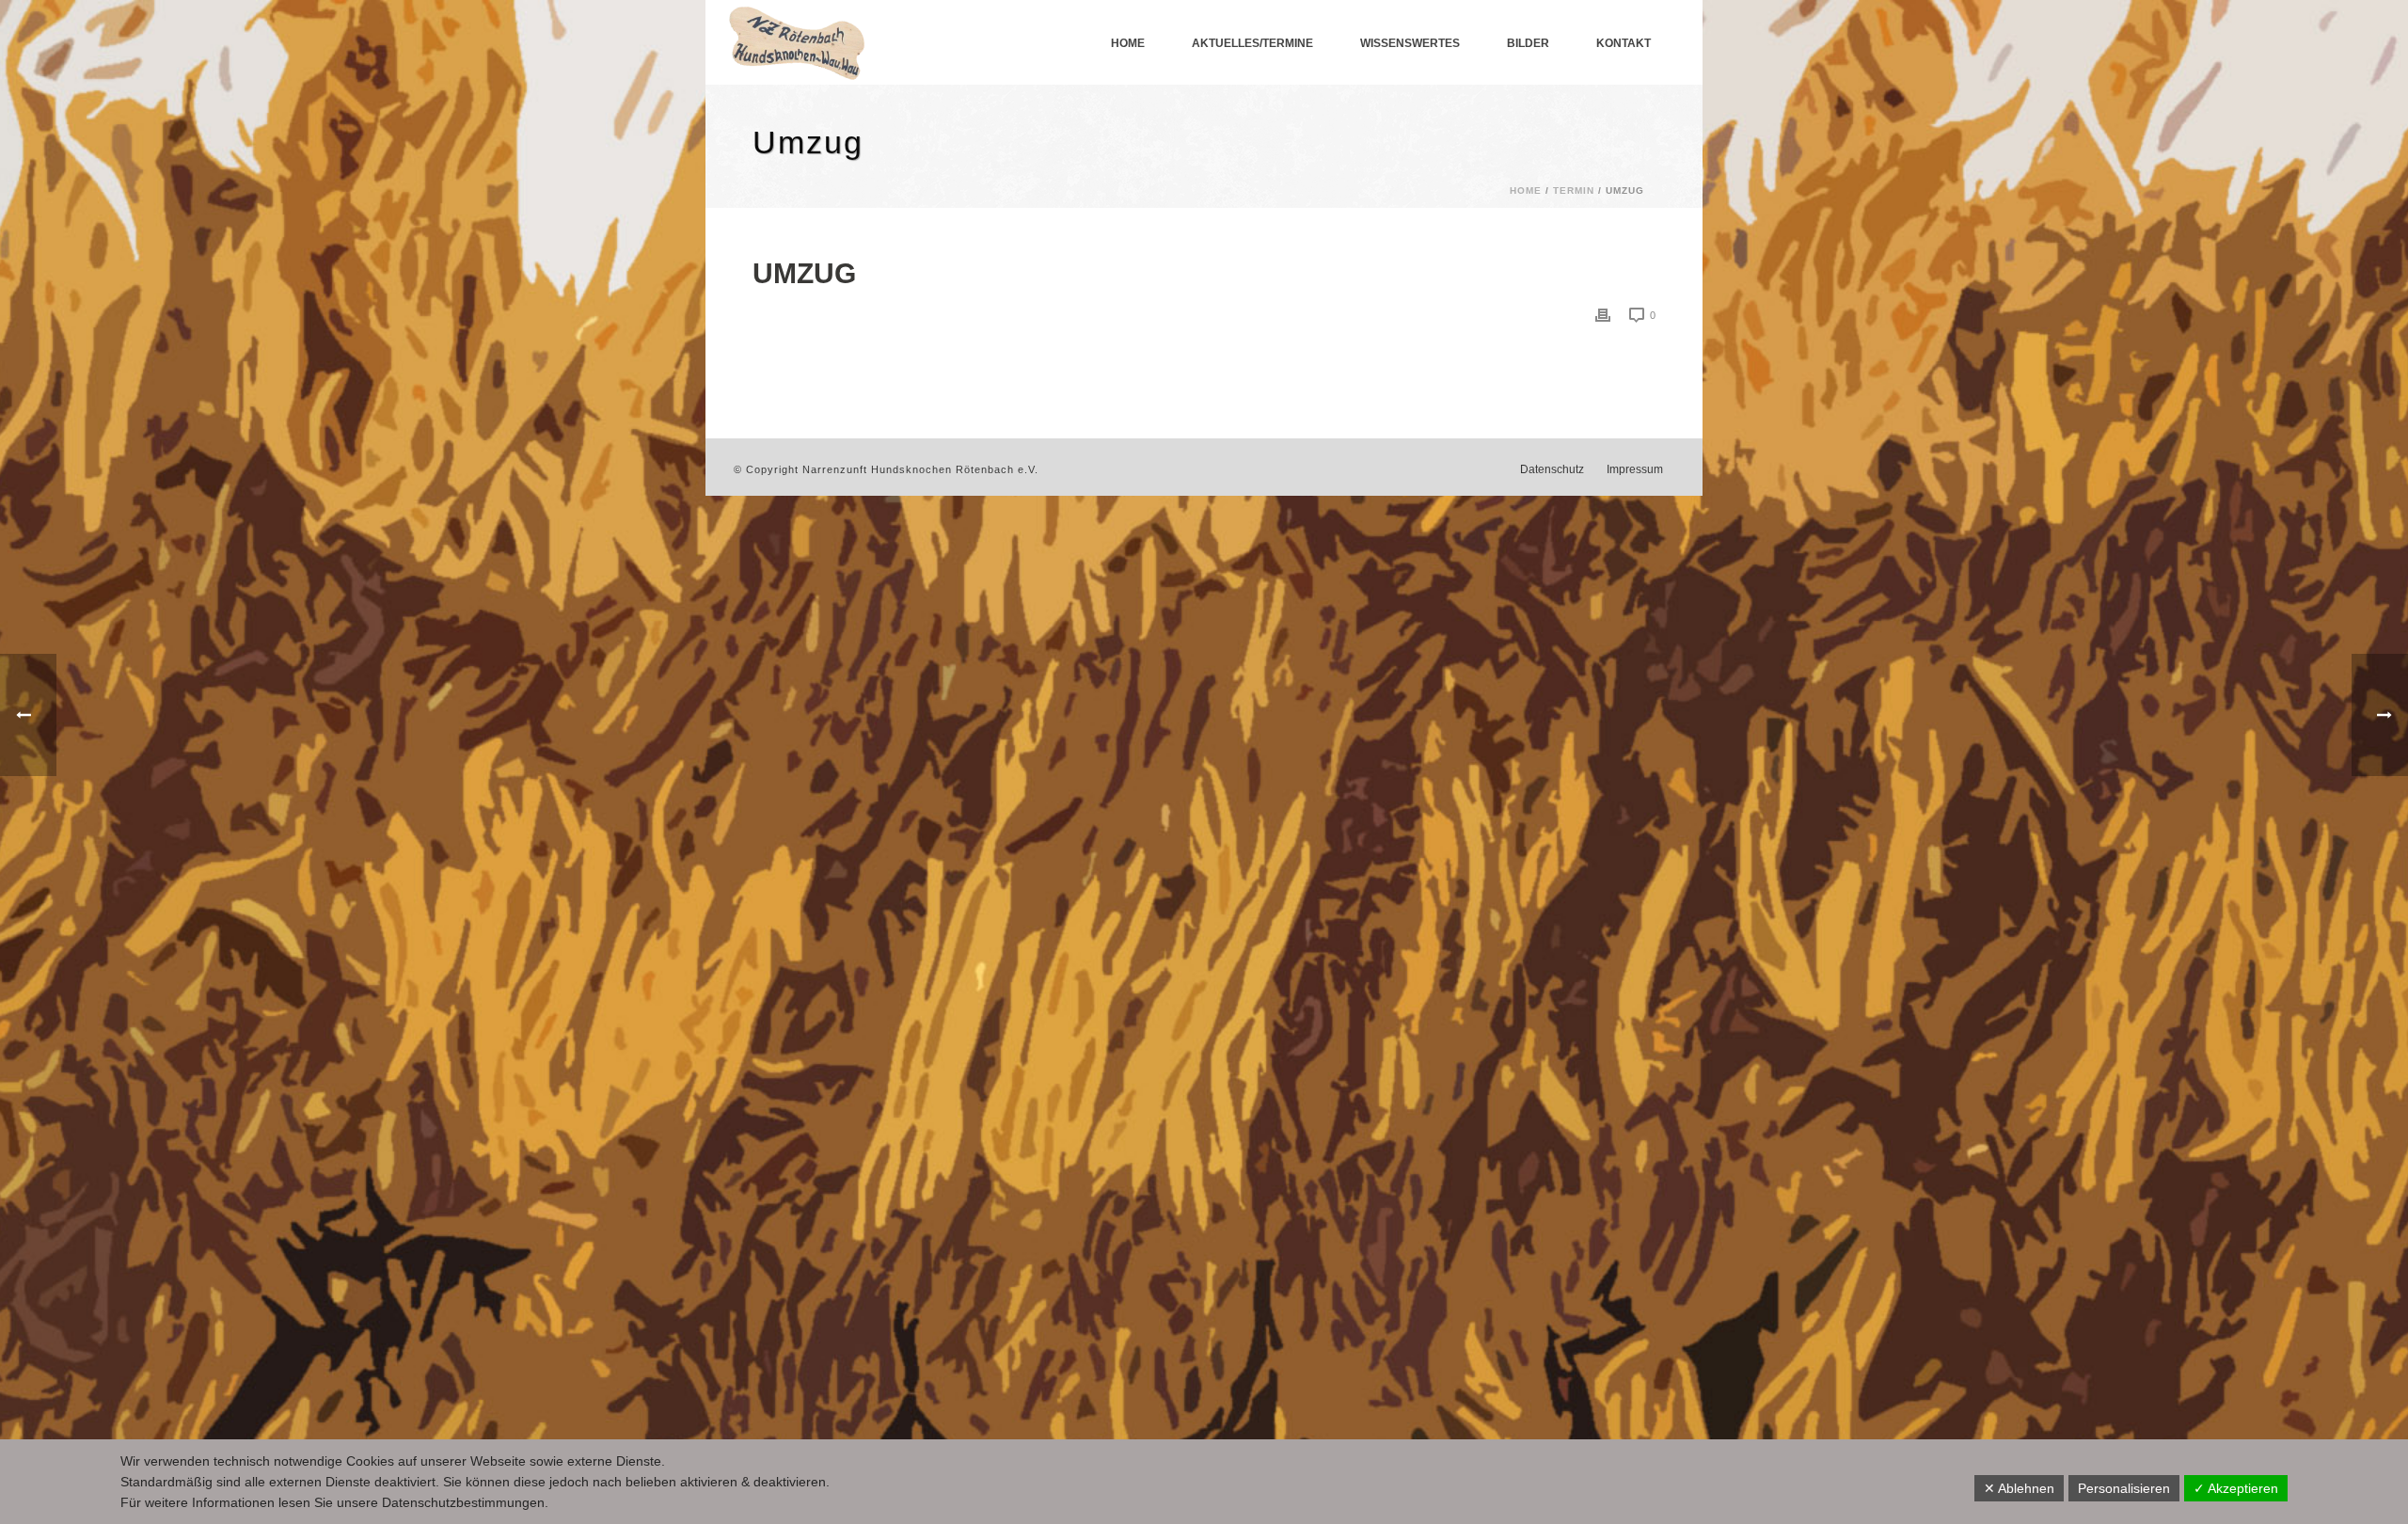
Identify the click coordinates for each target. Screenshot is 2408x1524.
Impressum (1635, 469)
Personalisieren (2124, 1488)
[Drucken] (1603, 315)
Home (1128, 43)
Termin (1574, 190)
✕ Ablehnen (2019, 1488)
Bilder (1528, 43)
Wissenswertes (1410, 43)
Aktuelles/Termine (1252, 43)
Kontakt (1624, 43)
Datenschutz (1552, 469)
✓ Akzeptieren (2236, 1488)
